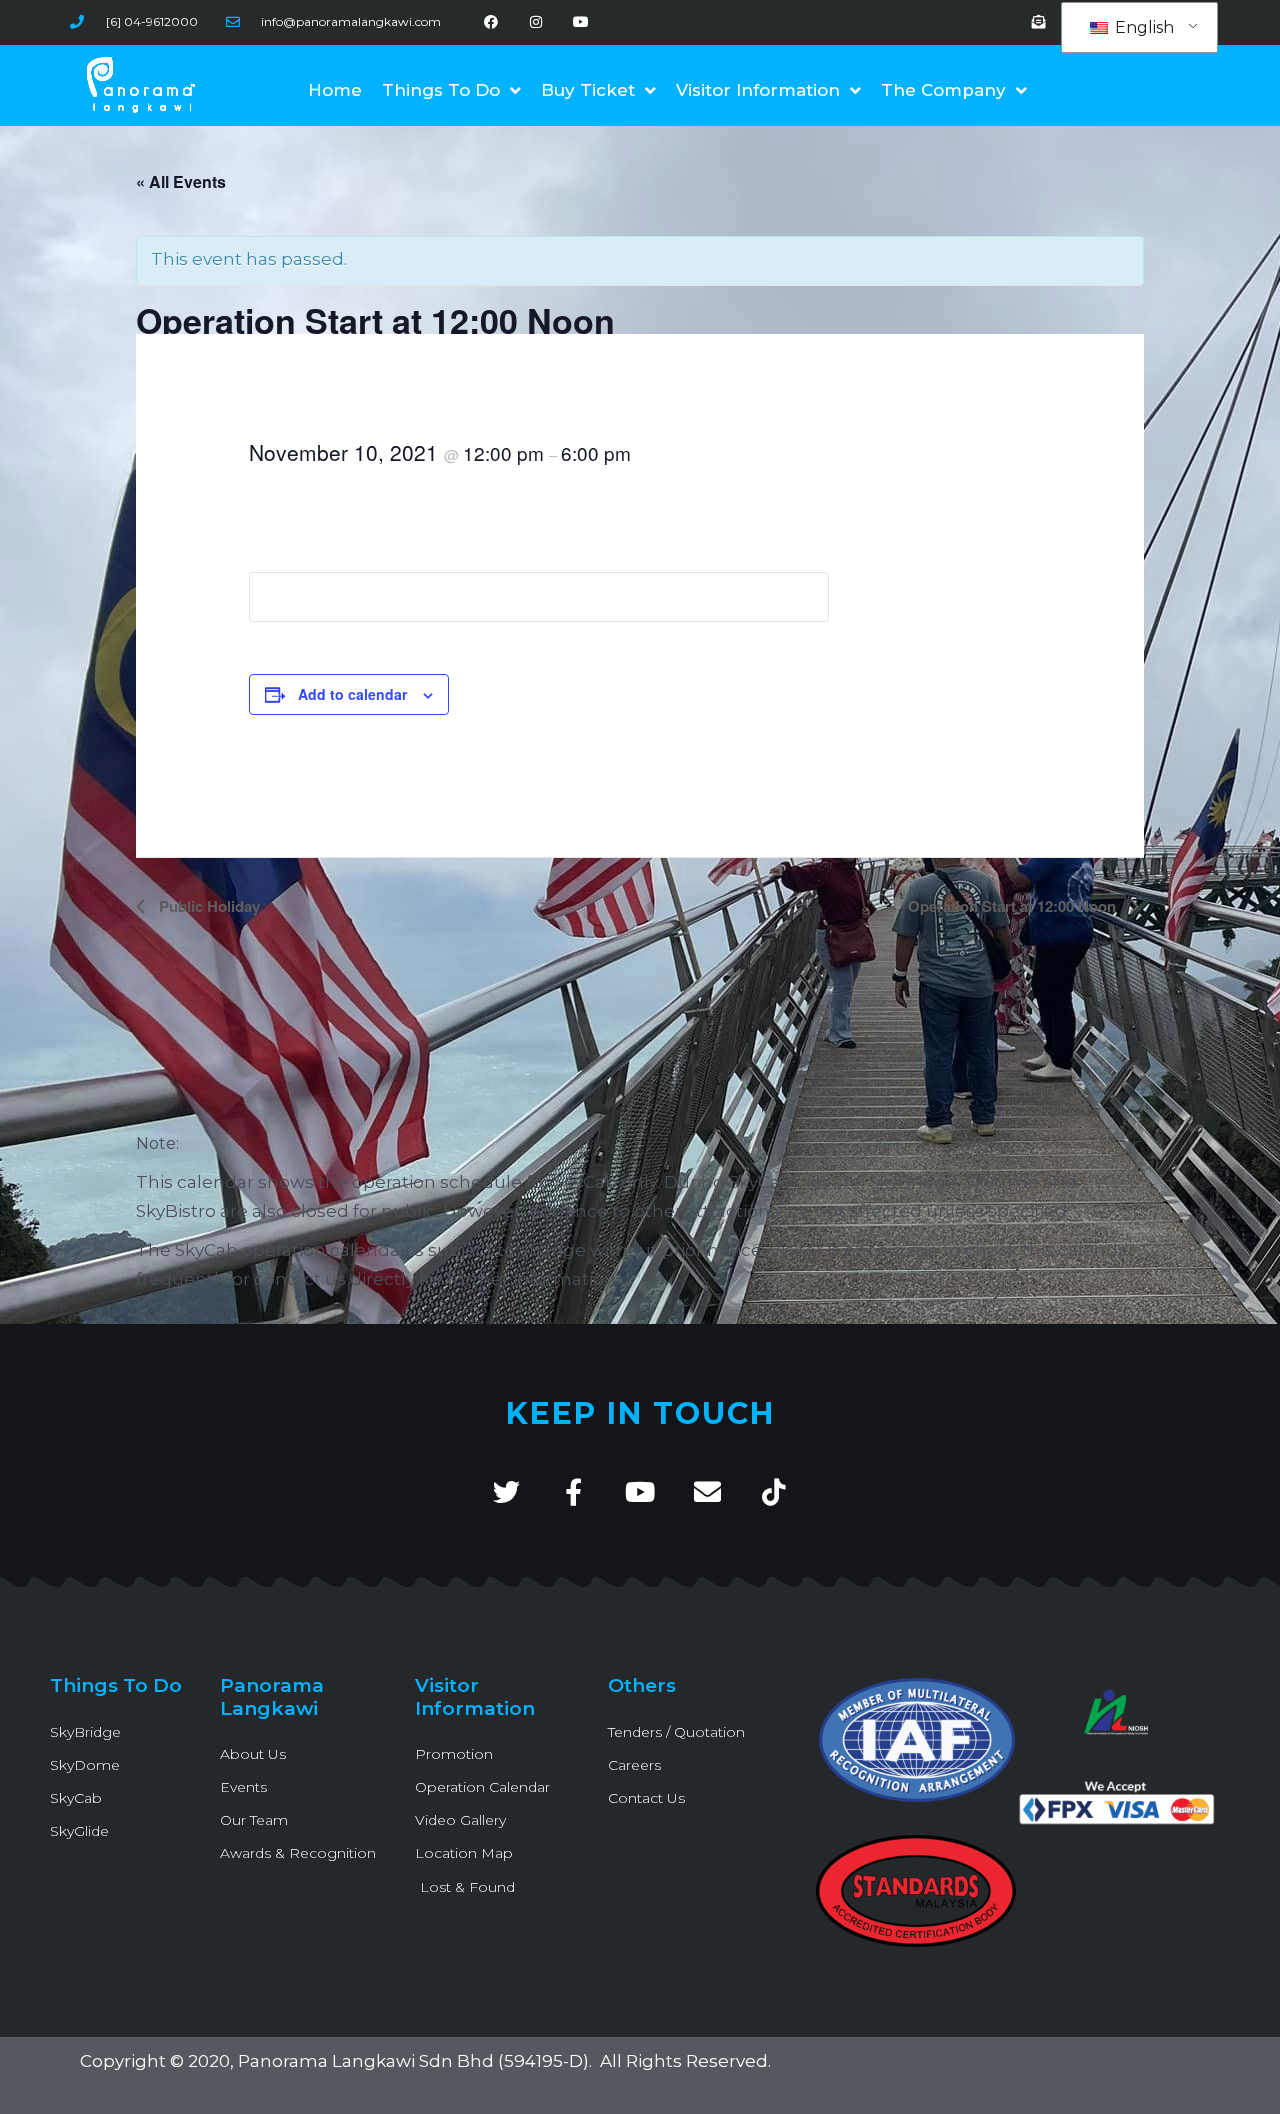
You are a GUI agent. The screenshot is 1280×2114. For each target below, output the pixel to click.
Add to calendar (352, 694)
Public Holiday (207, 906)
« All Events (181, 181)
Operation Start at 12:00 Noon (1014, 906)
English (1142, 27)
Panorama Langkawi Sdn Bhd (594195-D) (413, 2061)
